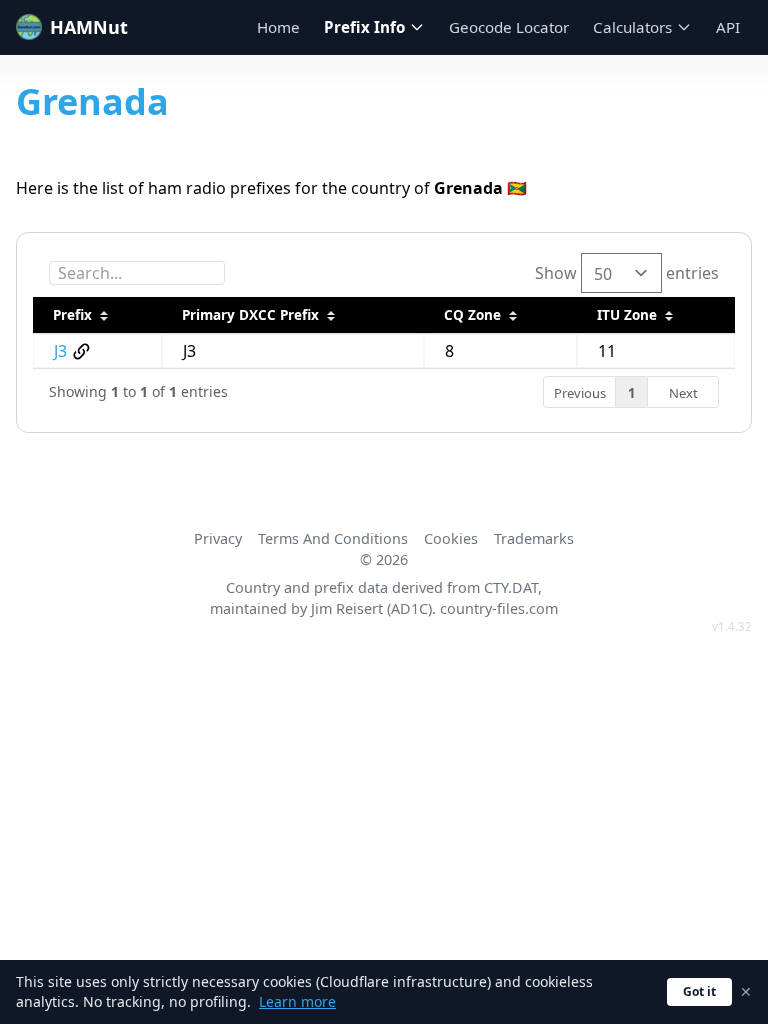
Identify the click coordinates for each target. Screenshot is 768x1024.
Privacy (218, 538)
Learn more (297, 1001)
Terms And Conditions (333, 538)
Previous (580, 393)
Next (683, 393)
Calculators (632, 27)
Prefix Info (364, 27)
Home (278, 27)
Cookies (451, 538)
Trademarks (534, 538)
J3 (60, 351)
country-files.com (499, 608)
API (728, 27)
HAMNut (89, 27)
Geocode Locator (509, 27)
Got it (699, 991)
